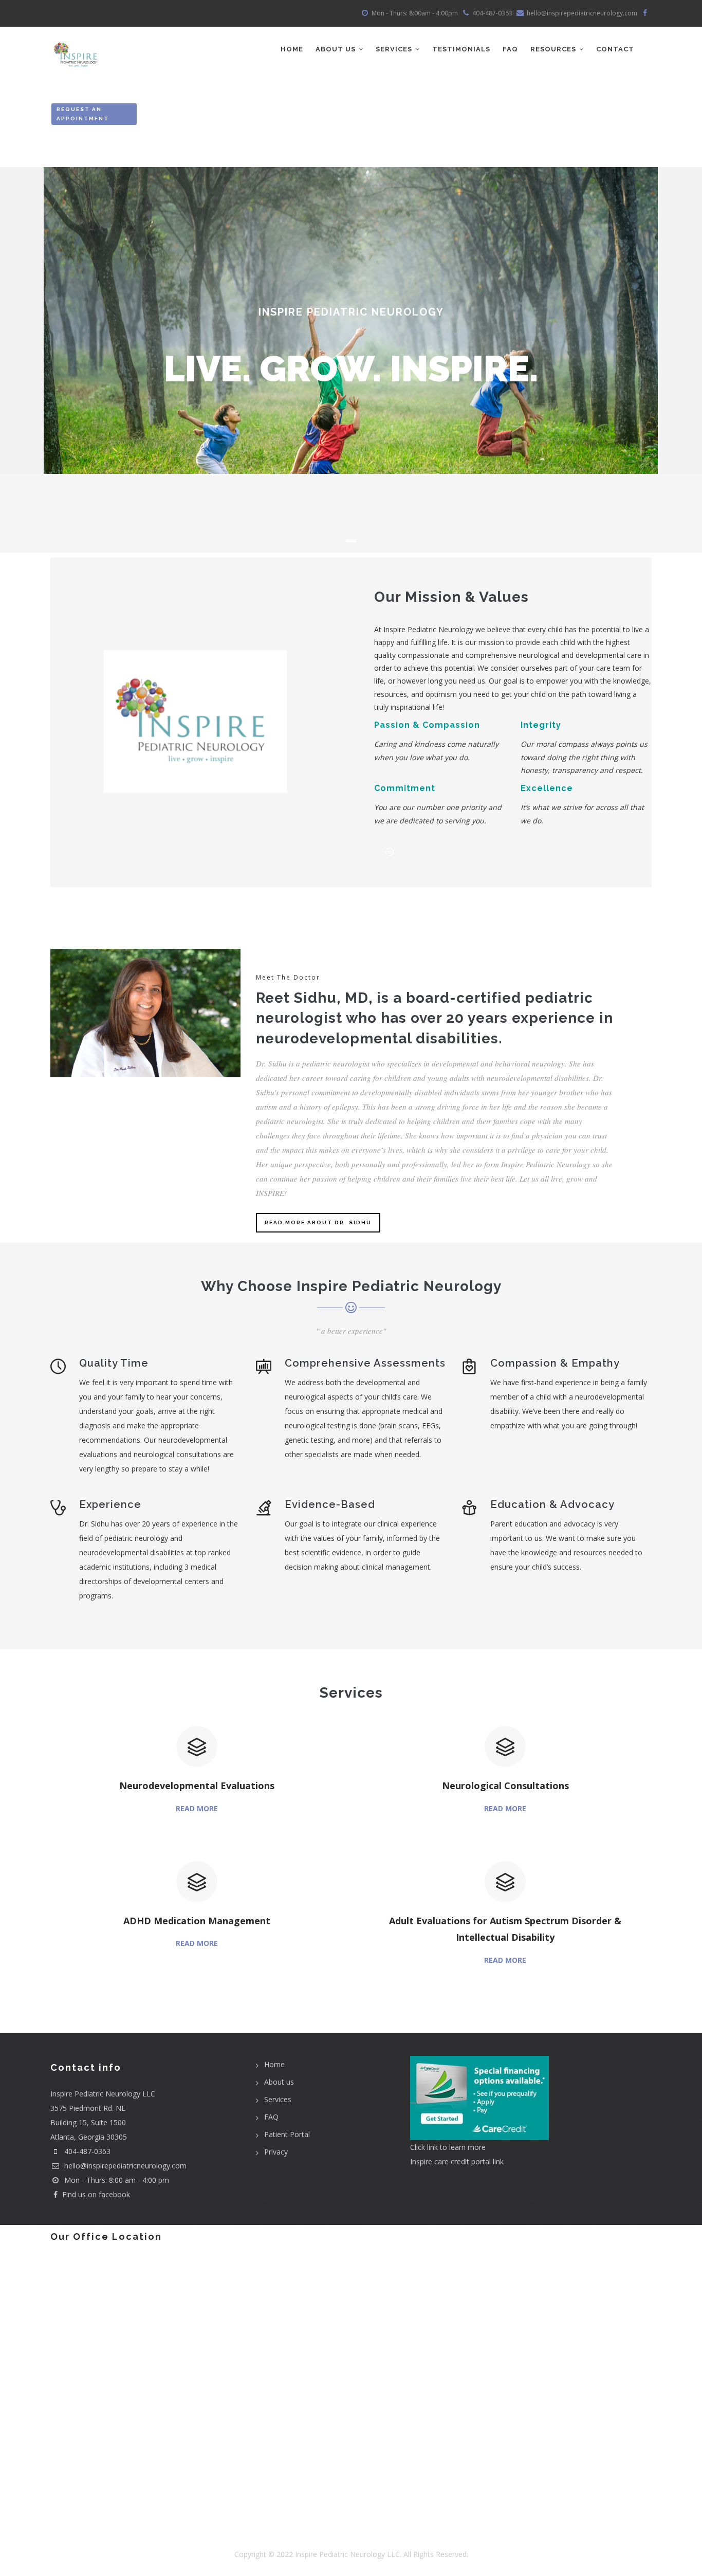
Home (292, 49)
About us (279, 2082)
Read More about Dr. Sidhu (318, 1222)
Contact (615, 49)
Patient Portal (287, 2134)
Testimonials (461, 49)
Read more (197, 1808)
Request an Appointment (83, 114)
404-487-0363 (87, 2151)
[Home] (77, 47)
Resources (554, 49)
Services (395, 49)
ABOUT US (337, 49)
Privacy (276, 2152)
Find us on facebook (96, 2194)
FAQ (510, 49)
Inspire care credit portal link (457, 2161)
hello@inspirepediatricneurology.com (124, 2166)
